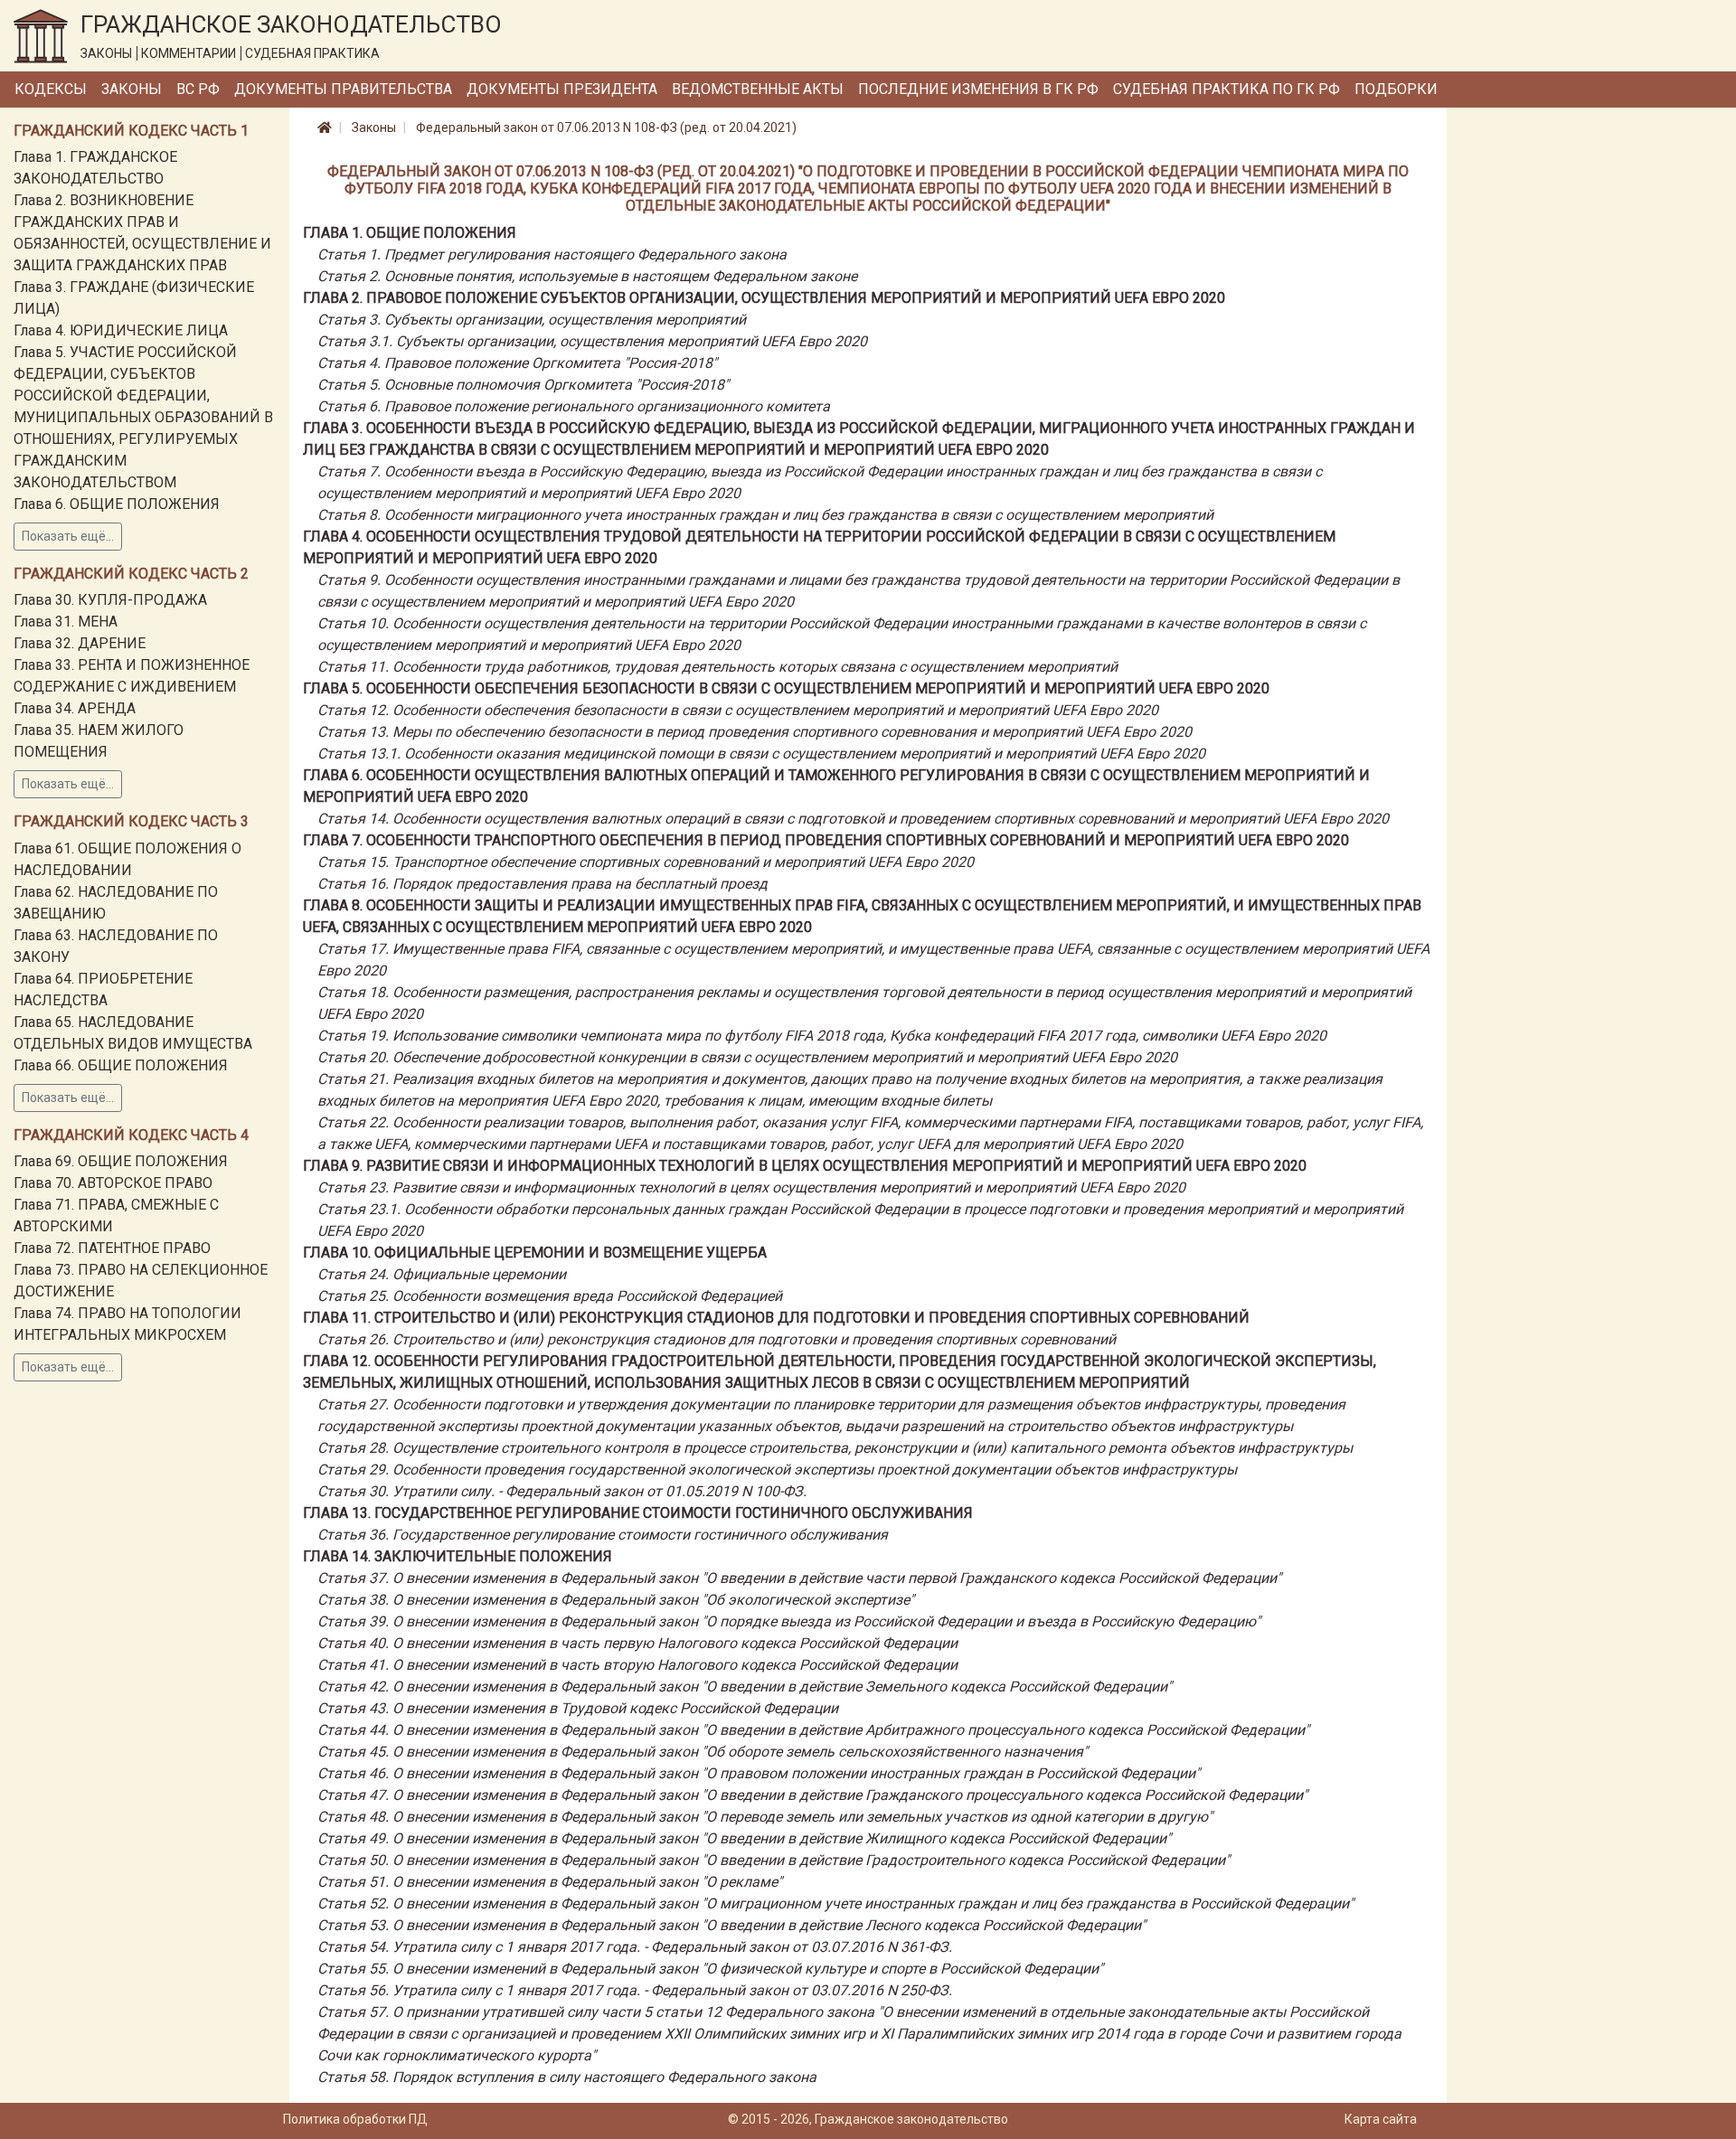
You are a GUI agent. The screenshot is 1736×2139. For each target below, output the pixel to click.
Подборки (1396, 89)
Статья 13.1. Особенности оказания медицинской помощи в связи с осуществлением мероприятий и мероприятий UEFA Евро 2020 (761, 754)
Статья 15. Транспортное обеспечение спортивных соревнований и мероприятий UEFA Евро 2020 (646, 862)
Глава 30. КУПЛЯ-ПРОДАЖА (110, 600)
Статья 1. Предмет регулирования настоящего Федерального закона (552, 254)
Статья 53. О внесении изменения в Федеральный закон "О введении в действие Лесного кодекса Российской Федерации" (731, 1925)
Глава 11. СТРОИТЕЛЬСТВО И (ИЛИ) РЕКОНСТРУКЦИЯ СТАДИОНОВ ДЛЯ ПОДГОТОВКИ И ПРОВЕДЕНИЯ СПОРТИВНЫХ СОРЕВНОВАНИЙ (776, 1318)
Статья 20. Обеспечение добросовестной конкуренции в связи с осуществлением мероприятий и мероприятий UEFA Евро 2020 (747, 1057)
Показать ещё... (68, 536)
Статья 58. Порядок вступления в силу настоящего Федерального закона (567, 2077)
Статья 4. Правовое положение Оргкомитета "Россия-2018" (517, 363)
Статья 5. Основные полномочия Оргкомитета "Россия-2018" (523, 385)
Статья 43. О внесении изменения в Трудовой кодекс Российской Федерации (578, 1708)
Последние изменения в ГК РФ (978, 89)
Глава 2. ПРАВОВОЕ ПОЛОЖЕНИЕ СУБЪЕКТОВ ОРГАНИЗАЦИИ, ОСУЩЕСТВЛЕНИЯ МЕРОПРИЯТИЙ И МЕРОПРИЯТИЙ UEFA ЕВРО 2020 (764, 298)
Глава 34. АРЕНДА (75, 708)
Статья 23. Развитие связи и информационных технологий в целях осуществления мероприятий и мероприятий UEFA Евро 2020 (751, 1187)
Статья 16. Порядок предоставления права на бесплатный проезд (542, 884)
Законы (132, 89)
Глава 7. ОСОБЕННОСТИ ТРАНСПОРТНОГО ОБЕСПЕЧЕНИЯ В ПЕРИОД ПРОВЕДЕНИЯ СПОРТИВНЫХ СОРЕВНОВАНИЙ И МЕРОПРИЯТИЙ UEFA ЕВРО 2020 (826, 840)
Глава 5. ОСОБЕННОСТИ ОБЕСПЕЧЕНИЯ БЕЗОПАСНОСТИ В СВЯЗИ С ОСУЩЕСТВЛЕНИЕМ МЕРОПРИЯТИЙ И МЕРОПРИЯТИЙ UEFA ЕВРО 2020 (786, 688)
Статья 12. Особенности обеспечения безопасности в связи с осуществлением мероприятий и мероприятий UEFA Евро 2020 (738, 710)
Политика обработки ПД (355, 2119)
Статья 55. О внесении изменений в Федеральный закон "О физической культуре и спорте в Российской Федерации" (710, 1969)
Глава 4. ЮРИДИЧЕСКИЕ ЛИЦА (121, 330)
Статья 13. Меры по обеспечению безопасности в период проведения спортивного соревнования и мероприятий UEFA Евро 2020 (755, 732)
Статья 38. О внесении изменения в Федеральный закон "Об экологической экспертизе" (616, 1600)
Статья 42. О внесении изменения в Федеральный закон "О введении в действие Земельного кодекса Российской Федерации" (745, 1687)
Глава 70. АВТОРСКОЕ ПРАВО (113, 1183)
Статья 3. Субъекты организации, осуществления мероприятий (532, 320)
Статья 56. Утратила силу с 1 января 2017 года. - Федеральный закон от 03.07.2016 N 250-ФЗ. (635, 1990)
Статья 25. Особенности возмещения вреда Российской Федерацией (550, 1296)
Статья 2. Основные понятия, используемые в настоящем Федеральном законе (587, 276)
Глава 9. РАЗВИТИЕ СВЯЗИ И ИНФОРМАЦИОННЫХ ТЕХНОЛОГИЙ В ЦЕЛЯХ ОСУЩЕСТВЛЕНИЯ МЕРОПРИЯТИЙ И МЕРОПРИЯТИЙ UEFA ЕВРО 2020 (805, 1166)
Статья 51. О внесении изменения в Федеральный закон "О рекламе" (550, 1882)
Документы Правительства (343, 89)
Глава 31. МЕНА (66, 622)
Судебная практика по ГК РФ (1227, 89)
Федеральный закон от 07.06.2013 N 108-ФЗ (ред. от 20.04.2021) (606, 127)
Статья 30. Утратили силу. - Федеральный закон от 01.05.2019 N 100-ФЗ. (562, 1491)
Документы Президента (562, 89)
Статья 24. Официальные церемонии (442, 1274)
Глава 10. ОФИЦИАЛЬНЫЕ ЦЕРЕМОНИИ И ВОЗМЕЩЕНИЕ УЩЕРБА (535, 1253)
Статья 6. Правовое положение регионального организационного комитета (574, 406)
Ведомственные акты (758, 89)
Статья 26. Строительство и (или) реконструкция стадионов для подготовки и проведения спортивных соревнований (717, 1339)
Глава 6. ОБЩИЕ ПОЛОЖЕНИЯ (117, 504)
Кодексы (51, 89)
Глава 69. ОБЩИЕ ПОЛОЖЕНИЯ (121, 1161)
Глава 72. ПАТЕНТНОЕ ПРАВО (112, 1248)
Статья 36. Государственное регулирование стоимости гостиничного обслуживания (603, 1535)
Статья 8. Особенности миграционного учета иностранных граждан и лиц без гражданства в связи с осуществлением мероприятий (765, 515)
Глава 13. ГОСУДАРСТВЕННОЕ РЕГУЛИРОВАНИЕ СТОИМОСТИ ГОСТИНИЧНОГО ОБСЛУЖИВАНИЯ (638, 1513)
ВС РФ (198, 89)
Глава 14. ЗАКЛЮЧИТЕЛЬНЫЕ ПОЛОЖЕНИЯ (458, 1556)
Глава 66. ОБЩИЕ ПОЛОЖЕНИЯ (121, 1065)
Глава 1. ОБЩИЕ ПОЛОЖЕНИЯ (410, 233)
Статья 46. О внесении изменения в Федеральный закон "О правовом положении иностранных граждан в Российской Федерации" (759, 1773)
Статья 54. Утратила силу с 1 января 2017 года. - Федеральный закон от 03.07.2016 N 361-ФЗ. (635, 1947)
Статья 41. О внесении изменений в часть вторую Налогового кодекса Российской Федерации (637, 1665)
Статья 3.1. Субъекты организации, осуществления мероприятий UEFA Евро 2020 (592, 341)
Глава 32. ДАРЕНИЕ (80, 643)
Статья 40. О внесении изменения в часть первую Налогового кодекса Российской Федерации (637, 1643)
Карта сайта (1381, 2119)
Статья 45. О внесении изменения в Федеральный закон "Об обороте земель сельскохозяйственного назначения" (703, 1752)
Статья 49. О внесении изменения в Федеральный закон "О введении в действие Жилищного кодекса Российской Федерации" (744, 1838)
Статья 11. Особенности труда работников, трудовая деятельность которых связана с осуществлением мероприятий (717, 667)
